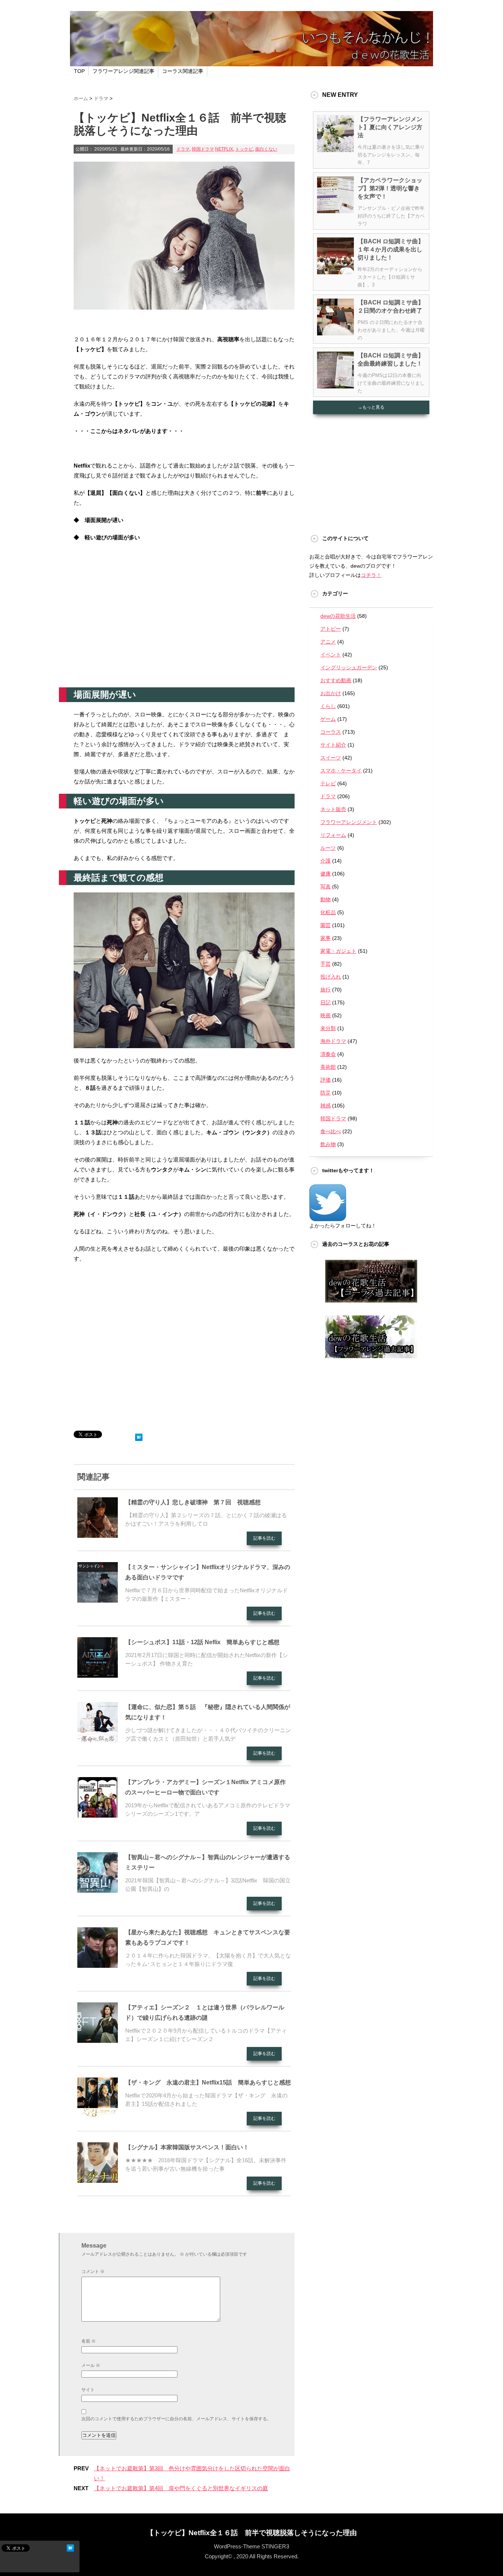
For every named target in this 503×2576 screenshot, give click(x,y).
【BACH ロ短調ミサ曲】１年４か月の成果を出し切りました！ (391, 249)
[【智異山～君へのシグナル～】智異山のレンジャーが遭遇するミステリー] (98, 1890)
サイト (88, 2390)
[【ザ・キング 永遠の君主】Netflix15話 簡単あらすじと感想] (98, 2115)
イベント (331, 655)
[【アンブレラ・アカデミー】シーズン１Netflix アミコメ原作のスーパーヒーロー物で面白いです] (98, 1815)
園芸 (326, 925)
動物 (326, 899)
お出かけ (331, 693)
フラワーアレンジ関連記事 (123, 71)
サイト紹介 (333, 745)
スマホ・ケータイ (341, 771)
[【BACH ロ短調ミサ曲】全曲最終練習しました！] (335, 385)
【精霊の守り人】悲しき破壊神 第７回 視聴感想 (193, 1502)
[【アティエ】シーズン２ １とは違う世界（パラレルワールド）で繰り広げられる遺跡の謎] (98, 2040)
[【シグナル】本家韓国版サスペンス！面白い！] (98, 2180)
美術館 (328, 1067)
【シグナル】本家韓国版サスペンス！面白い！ (187, 2147)
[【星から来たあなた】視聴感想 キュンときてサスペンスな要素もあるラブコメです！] (98, 1965)
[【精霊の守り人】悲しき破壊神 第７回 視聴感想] (98, 1535)
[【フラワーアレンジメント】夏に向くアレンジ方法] (335, 149)
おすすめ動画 (336, 680)
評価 (326, 1080)
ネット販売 (333, 809)
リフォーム (333, 835)
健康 (326, 874)
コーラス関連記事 (183, 71)
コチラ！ (371, 575)
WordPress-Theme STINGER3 (251, 2546)
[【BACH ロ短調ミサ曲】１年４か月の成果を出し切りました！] (335, 271)
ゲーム (328, 719)
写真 (326, 887)
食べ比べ (331, 1131)
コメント (93, 2272)
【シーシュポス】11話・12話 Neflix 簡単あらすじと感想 (202, 1642)
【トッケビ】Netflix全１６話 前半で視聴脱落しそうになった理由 (252, 2533)
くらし (328, 706)
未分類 (328, 1028)
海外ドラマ (333, 1041)
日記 (326, 1002)
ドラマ (183, 149)
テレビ (328, 783)
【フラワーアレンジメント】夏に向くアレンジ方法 (390, 127)
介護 (326, 861)
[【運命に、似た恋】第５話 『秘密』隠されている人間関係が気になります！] (98, 1740)
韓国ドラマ (203, 149)
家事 (326, 938)
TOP (79, 71)
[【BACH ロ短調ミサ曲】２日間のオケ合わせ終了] (335, 332)
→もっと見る (371, 407)
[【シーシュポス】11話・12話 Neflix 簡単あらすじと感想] (98, 1675)
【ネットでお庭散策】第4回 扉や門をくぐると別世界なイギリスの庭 (181, 2488)
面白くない (266, 149)
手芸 (326, 964)
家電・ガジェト (338, 951)
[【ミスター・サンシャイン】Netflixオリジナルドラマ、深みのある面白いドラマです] (98, 1600)
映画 (326, 1015)
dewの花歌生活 (338, 616)
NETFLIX (224, 149)
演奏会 (328, 1054)
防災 (326, 1093)
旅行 (326, 990)
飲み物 (328, 1144)
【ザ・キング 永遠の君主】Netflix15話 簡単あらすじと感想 (208, 2082)
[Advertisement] (184, 628)
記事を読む (264, 1538)
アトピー (331, 629)
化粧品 (328, 912)
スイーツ (331, 758)
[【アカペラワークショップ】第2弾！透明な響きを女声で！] (335, 210)
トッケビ (244, 149)
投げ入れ (331, 977)
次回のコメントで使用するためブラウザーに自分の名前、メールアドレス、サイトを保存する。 (176, 2419)
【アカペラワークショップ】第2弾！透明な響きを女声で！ (390, 188)
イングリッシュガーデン (349, 667)
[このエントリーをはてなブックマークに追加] (139, 1436)
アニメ (328, 642)
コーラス (331, 732)
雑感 (326, 1106)
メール (91, 2365)
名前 (89, 2341)
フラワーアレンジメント (349, 822)
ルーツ (328, 848)
